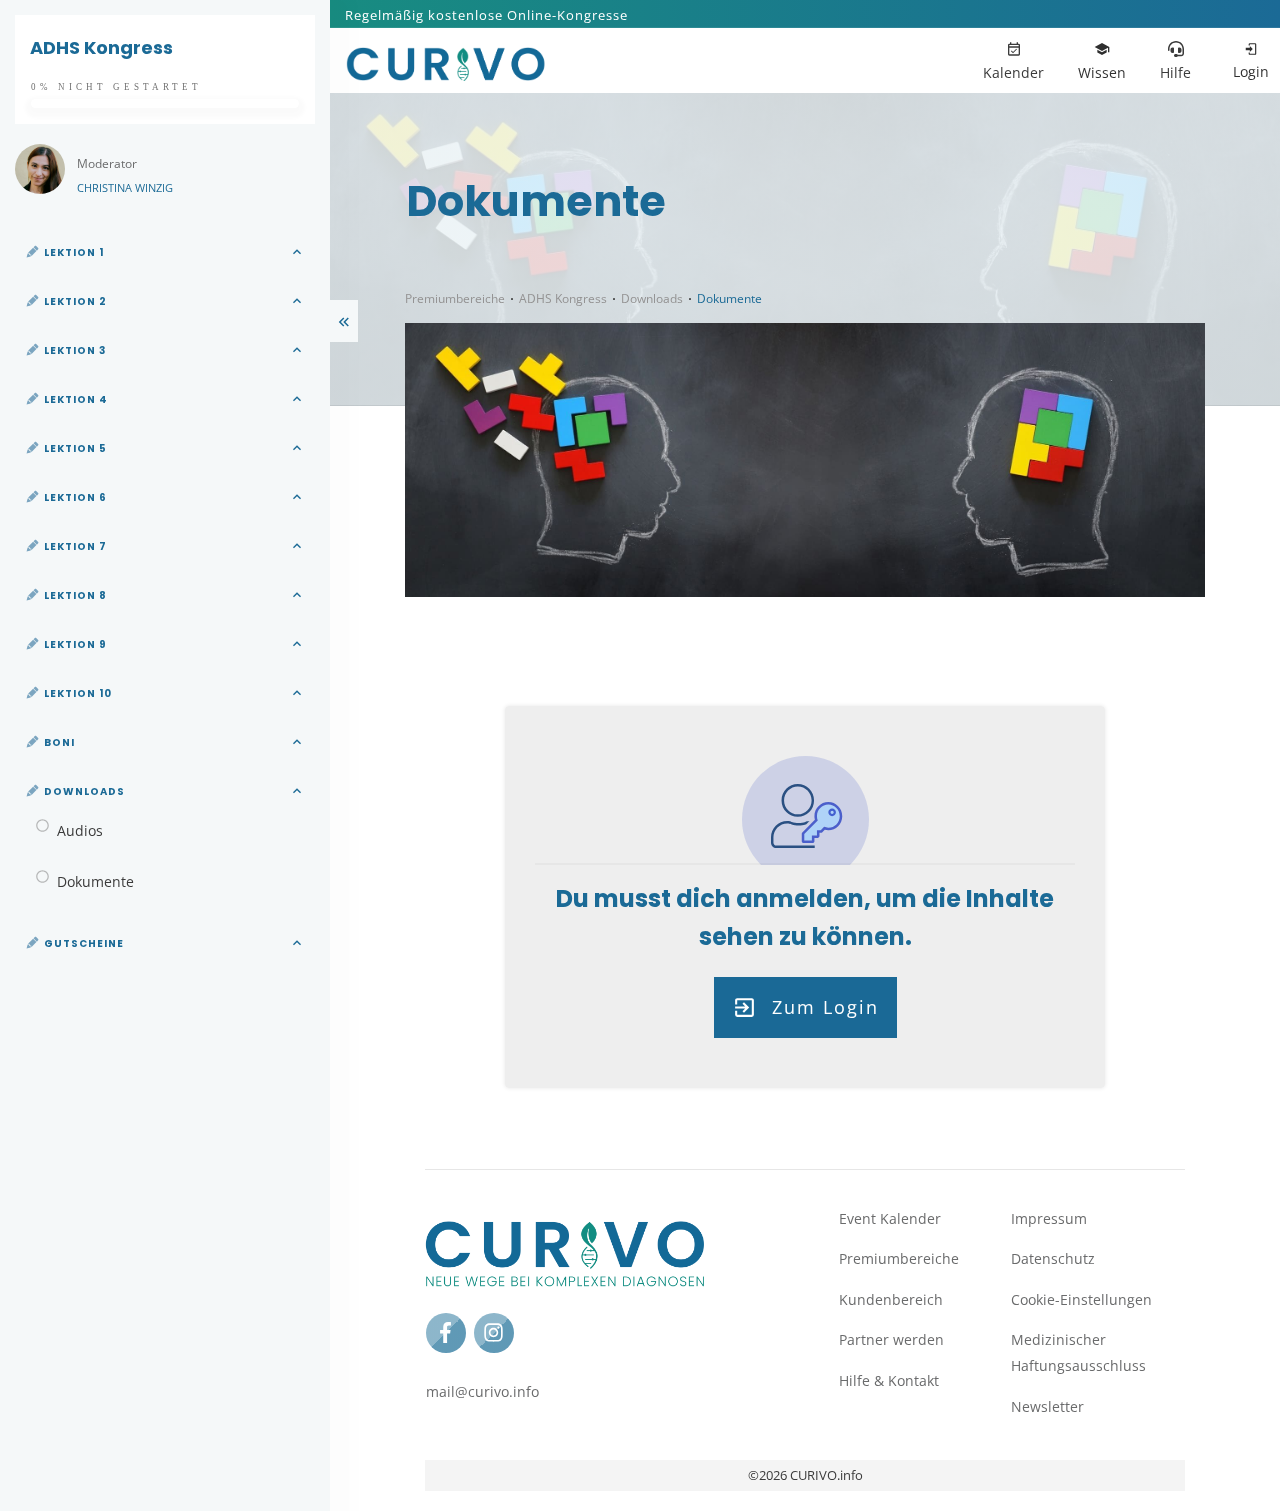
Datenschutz (1053, 1258)
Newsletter (1047, 1406)
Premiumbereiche (899, 1258)
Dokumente (95, 881)
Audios (80, 830)
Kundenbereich (891, 1299)
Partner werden (891, 1339)
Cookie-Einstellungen (1081, 1299)
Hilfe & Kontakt (889, 1380)
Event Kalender (890, 1218)
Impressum (1049, 1218)
